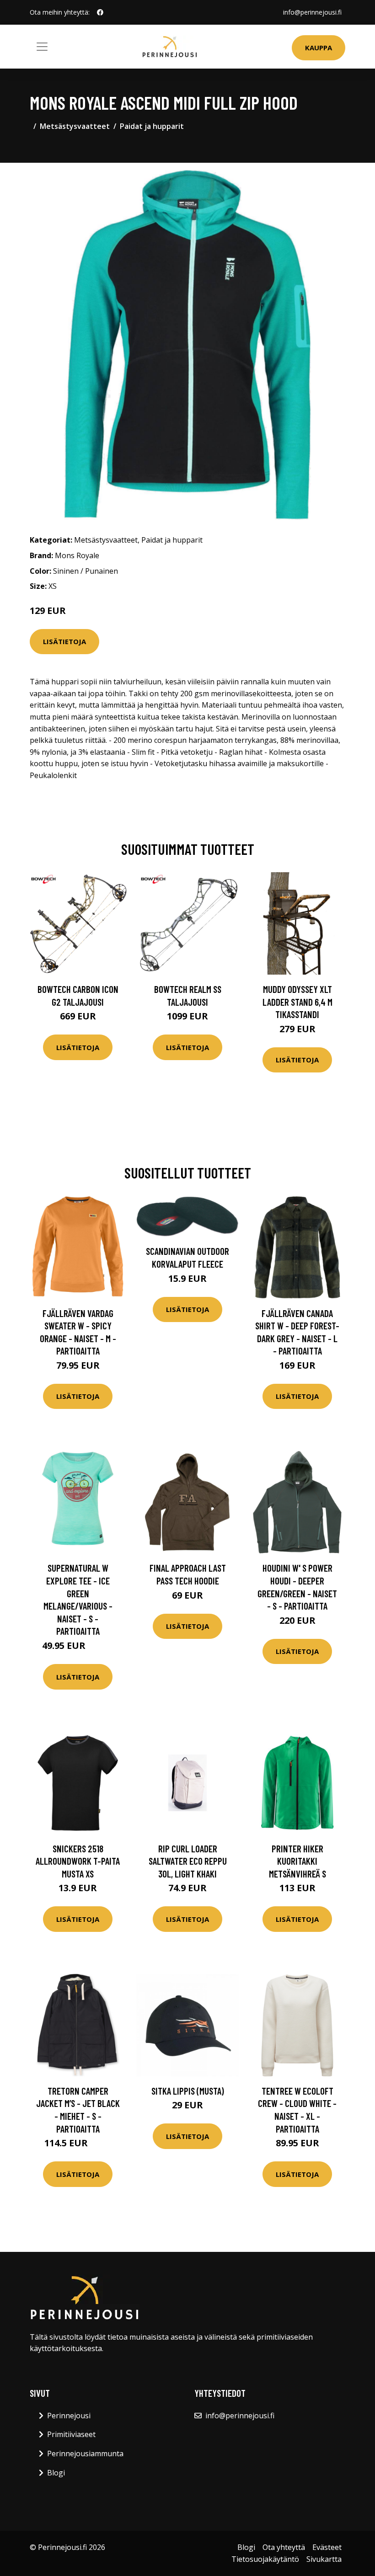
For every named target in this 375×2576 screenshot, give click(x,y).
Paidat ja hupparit (152, 126)
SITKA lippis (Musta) (188, 2091)
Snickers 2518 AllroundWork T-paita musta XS (78, 1861)
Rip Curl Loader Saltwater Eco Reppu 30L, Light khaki (188, 1861)
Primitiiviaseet (71, 2434)
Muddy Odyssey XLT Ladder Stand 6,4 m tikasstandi (297, 1002)
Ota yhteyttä (284, 2547)
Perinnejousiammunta (85, 2453)
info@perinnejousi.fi (312, 12)
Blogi (56, 2473)
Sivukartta (324, 2559)
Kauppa (319, 48)
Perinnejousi (69, 2416)
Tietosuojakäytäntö (265, 2559)
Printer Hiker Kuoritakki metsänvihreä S (297, 1861)
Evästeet (327, 2547)
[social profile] (100, 12)
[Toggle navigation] (42, 47)
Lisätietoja (64, 641)
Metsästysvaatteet (75, 126)
